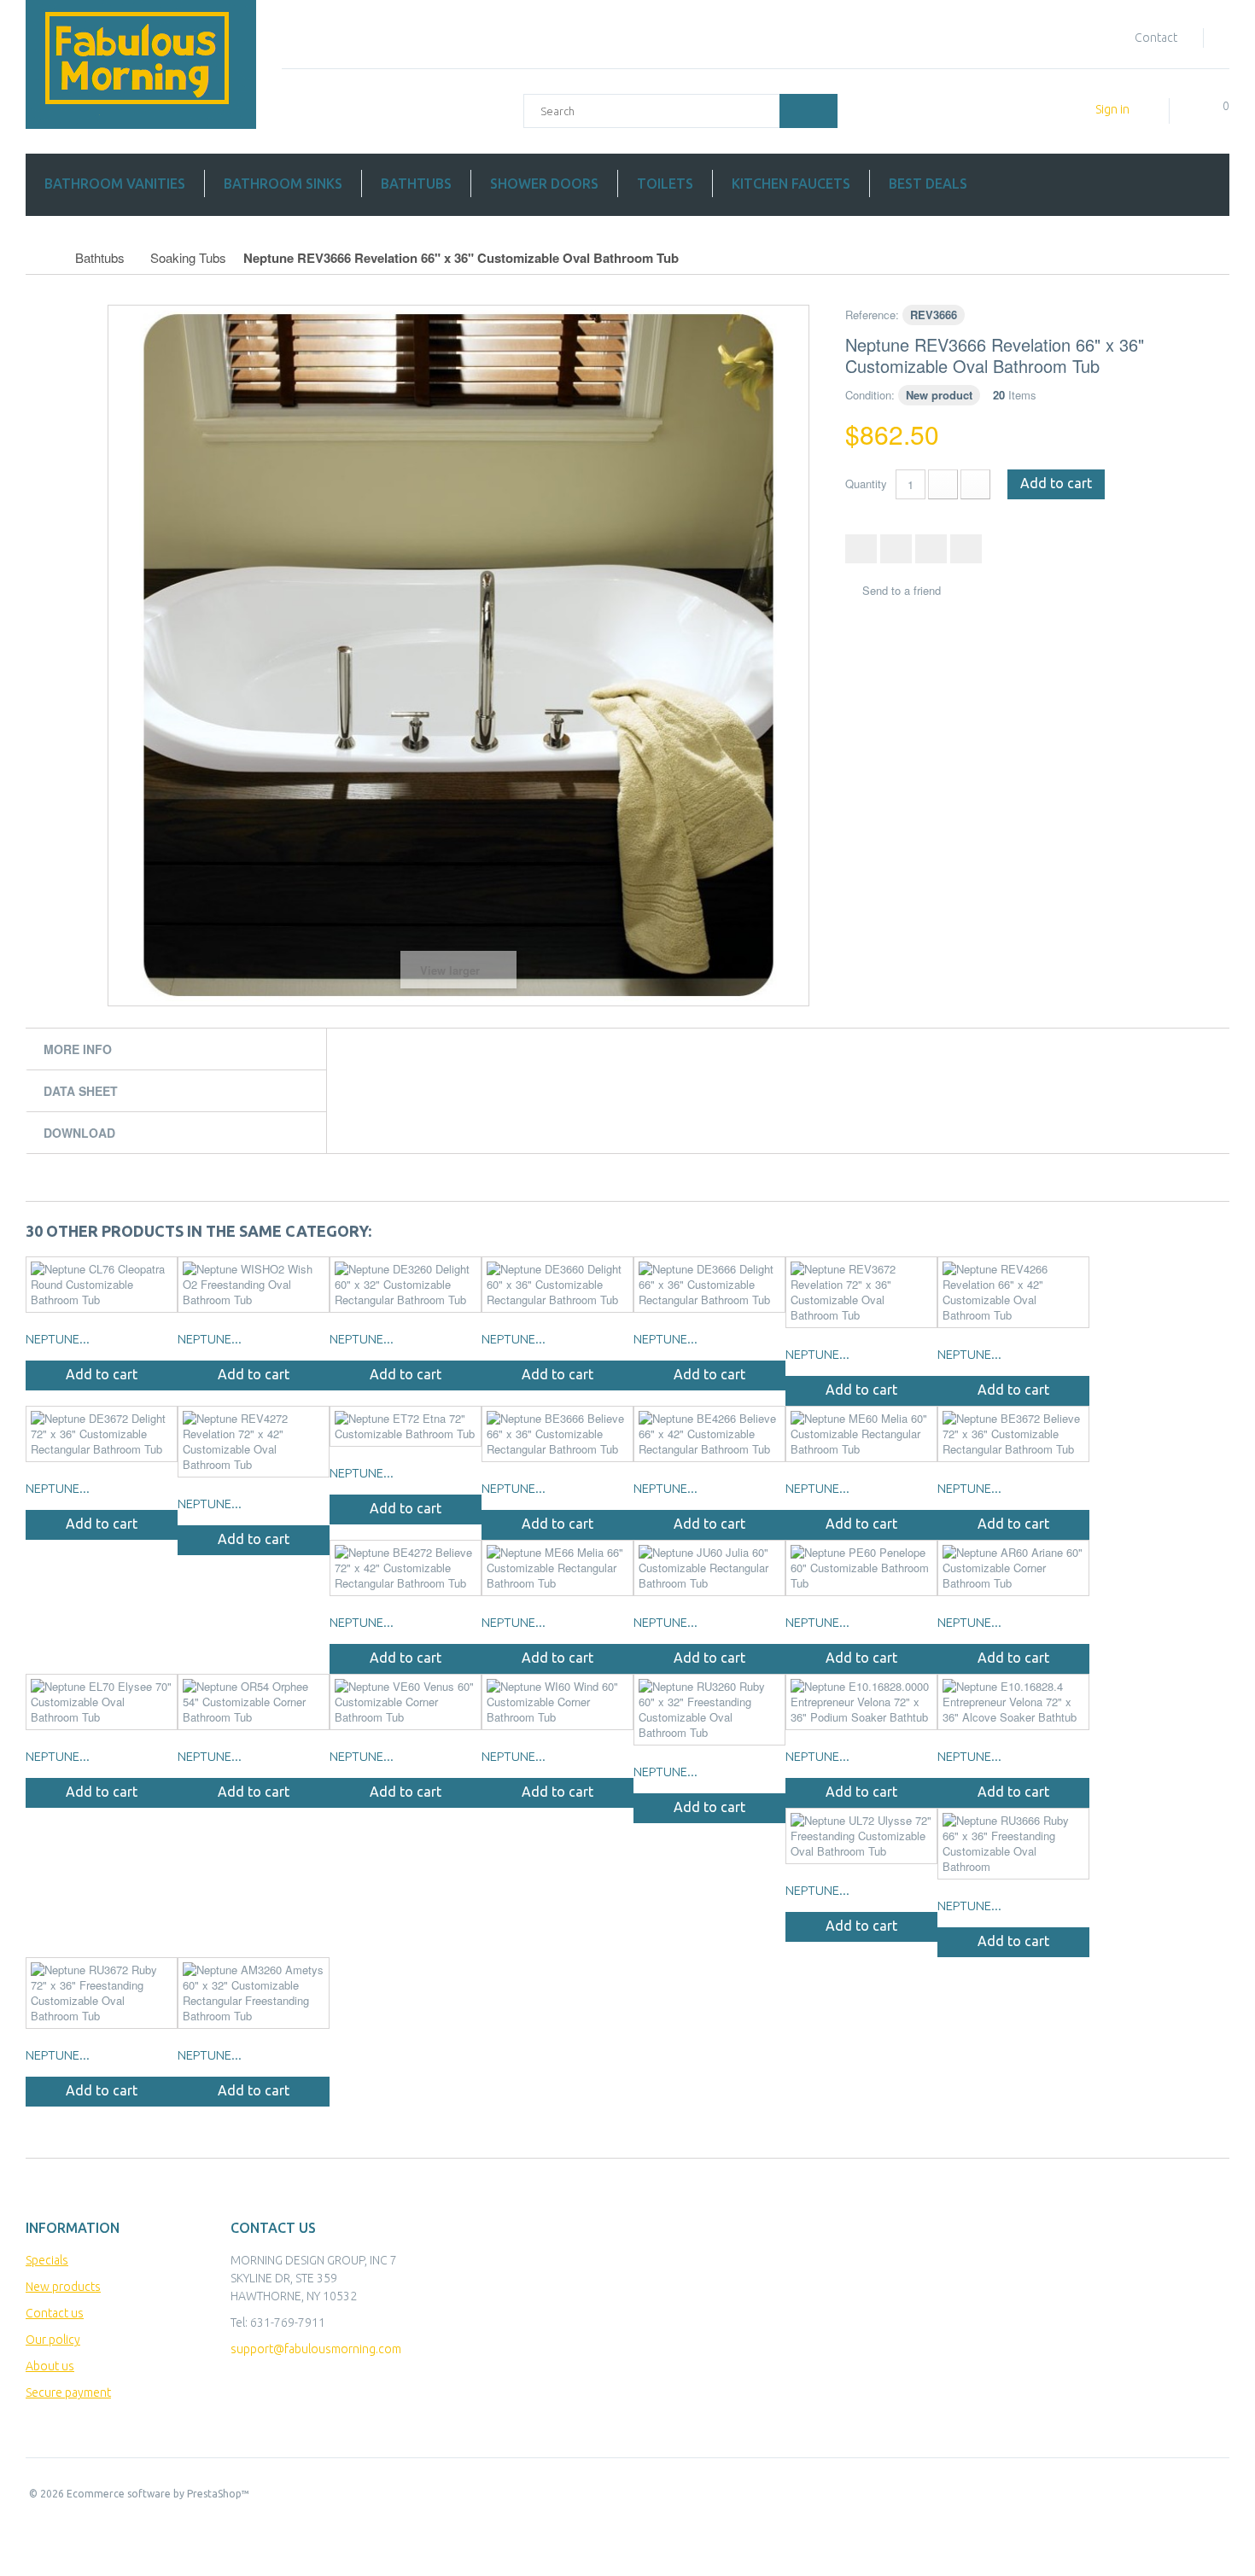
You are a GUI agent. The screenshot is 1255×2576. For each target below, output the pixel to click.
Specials (47, 2260)
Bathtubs (416, 184)
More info (78, 1049)
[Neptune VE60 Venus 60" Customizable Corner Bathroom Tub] (406, 1702)
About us (50, 2366)
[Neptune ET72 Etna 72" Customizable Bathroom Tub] (406, 1426)
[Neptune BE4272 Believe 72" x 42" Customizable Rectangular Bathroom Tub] (406, 1568)
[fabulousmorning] (141, 64)
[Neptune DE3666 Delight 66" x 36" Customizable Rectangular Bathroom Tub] (709, 1285)
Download (79, 1133)
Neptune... (58, 1339)
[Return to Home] (44, 258)
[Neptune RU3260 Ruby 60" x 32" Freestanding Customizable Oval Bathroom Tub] (709, 1710)
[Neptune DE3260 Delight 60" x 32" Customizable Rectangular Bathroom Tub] (406, 1285)
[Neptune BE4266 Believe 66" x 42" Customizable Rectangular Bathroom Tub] (709, 1434)
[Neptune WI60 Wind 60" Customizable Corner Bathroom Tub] (557, 1702)
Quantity (866, 484)
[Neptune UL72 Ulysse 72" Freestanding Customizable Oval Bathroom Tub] (861, 1836)
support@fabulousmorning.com (316, 2349)
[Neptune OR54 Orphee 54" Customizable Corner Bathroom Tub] (254, 1702)
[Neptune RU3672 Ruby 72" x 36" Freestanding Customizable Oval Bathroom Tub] (102, 1993)
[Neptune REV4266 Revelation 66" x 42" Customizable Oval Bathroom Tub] (1013, 1292)
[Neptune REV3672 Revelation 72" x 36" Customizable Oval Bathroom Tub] (861, 1292)
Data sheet (81, 1091)
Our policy (53, 2340)
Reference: (872, 315)
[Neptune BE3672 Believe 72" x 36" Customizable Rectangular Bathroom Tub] (1013, 1434)
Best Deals (928, 184)
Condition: (870, 395)
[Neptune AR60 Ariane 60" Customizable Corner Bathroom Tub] (1013, 1568)
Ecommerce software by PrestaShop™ (158, 2494)
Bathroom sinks (283, 184)
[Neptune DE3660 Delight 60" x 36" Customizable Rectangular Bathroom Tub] (557, 1285)
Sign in (1112, 109)
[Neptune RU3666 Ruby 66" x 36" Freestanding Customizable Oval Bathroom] (1013, 1844)
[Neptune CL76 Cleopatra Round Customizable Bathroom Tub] (102, 1285)
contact (1156, 38)
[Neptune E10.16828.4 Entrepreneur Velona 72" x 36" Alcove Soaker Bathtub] (1013, 1702)
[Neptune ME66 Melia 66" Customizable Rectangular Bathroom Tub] (557, 1568)
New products (63, 2287)
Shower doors (544, 184)
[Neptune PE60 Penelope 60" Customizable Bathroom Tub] (861, 1568)
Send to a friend (902, 591)
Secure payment (68, 2392)
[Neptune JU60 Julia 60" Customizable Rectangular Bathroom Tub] (709, 1568)
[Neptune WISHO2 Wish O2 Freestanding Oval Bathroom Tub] (254, 1285)
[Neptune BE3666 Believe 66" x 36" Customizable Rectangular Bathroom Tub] (557, 1434)
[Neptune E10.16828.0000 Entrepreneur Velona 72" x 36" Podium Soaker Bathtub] (861, 1702)
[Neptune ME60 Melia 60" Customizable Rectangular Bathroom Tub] (861, 1434)
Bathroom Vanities (115, 184)
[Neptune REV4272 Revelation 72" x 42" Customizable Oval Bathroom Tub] (254, 1442)
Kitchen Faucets (791, 184)
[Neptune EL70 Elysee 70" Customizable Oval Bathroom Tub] (102, 1702)
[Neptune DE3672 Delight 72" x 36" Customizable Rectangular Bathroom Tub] (102, 1434)
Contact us (55, 2313)
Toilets (665, 184)
